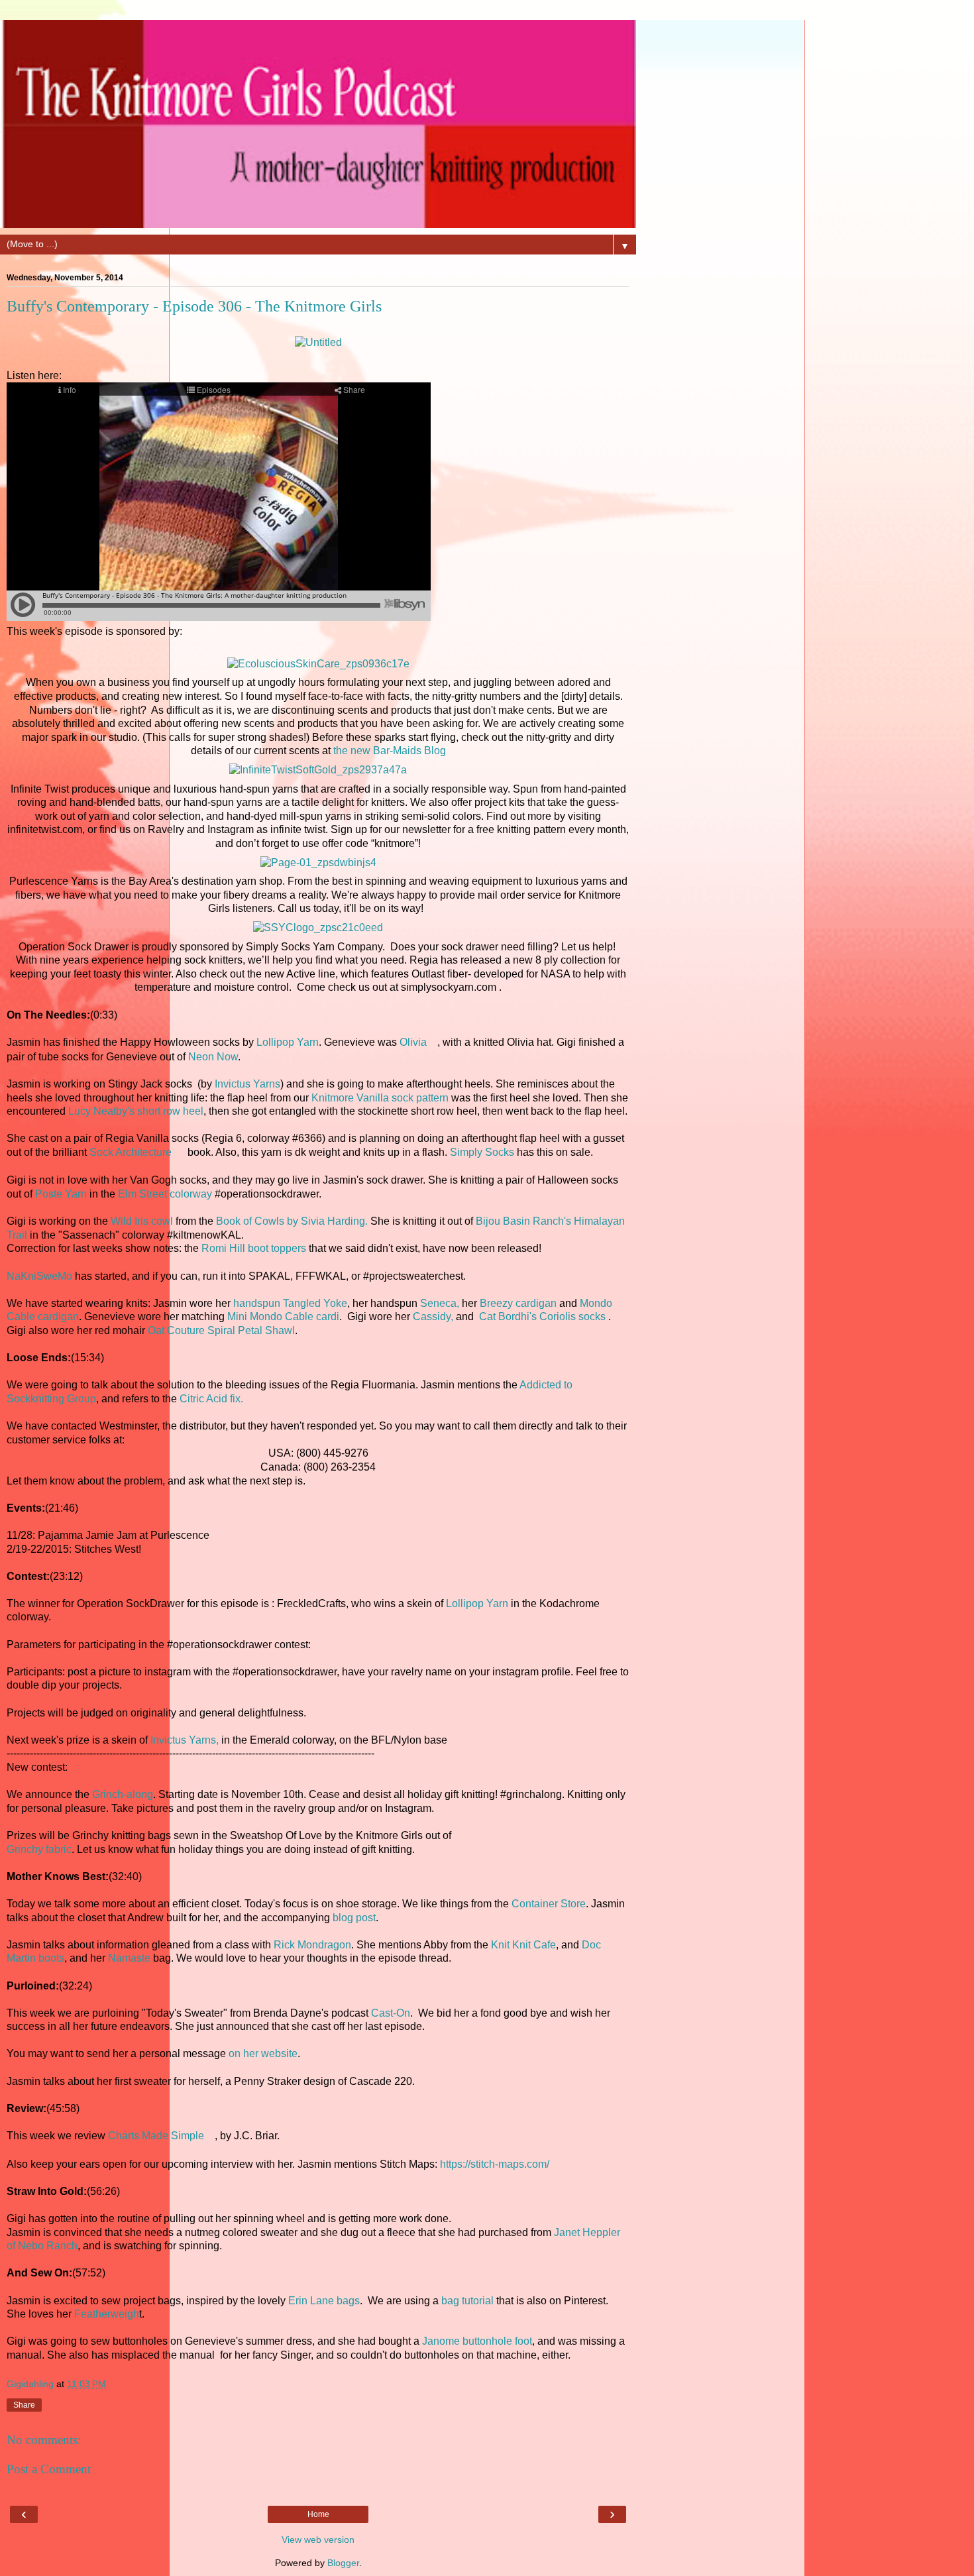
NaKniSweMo (39, 1276)
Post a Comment (49, 2469)
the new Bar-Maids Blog (390, 751)
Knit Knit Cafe (523, 1945)
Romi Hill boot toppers (254, 1248)
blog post (354, 1918)
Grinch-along (123, 1794)
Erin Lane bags (324, 2301)
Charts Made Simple (156, 2136)
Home (318, 2514)
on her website (263, 2053)
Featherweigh (107, 2314)
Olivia (413, 1042)
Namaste (131, 1958)
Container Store (549, 1904)
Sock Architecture (131, 1152)
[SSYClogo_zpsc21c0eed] (318, 927)
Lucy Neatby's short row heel (136, 1111)
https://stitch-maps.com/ (495, 2164)
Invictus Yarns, (185, 1740)
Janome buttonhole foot (477, 2341)
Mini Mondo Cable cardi (283, 1316)
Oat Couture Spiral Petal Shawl (221, 1330)
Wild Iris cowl (142, 1221)
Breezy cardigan (518, 1303)
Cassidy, (434, 1316)
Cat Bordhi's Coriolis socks (544, 1316)
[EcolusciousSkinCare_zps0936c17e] (318, 664)
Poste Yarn (62, 1194)
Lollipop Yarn (288, 1042)
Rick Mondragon (312, 1945)
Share (24, 2405)
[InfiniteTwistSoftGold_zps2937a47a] (318, 770)
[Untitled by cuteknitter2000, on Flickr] (318, 342)
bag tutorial (467, 2301)
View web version (318, 2540)
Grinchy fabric (39, 1849)
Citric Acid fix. (211, 1399)
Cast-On (391, 2013)
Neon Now (213, 1057)
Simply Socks (482, 1152)
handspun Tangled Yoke (290, 1303)
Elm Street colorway (166, 1194)
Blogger (343, 2563)
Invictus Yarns (247, 1084)
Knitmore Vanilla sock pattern (380, 1098)
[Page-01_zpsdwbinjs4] (318, 863)
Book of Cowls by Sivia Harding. (292, 1221)
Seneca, (440, 1303)
